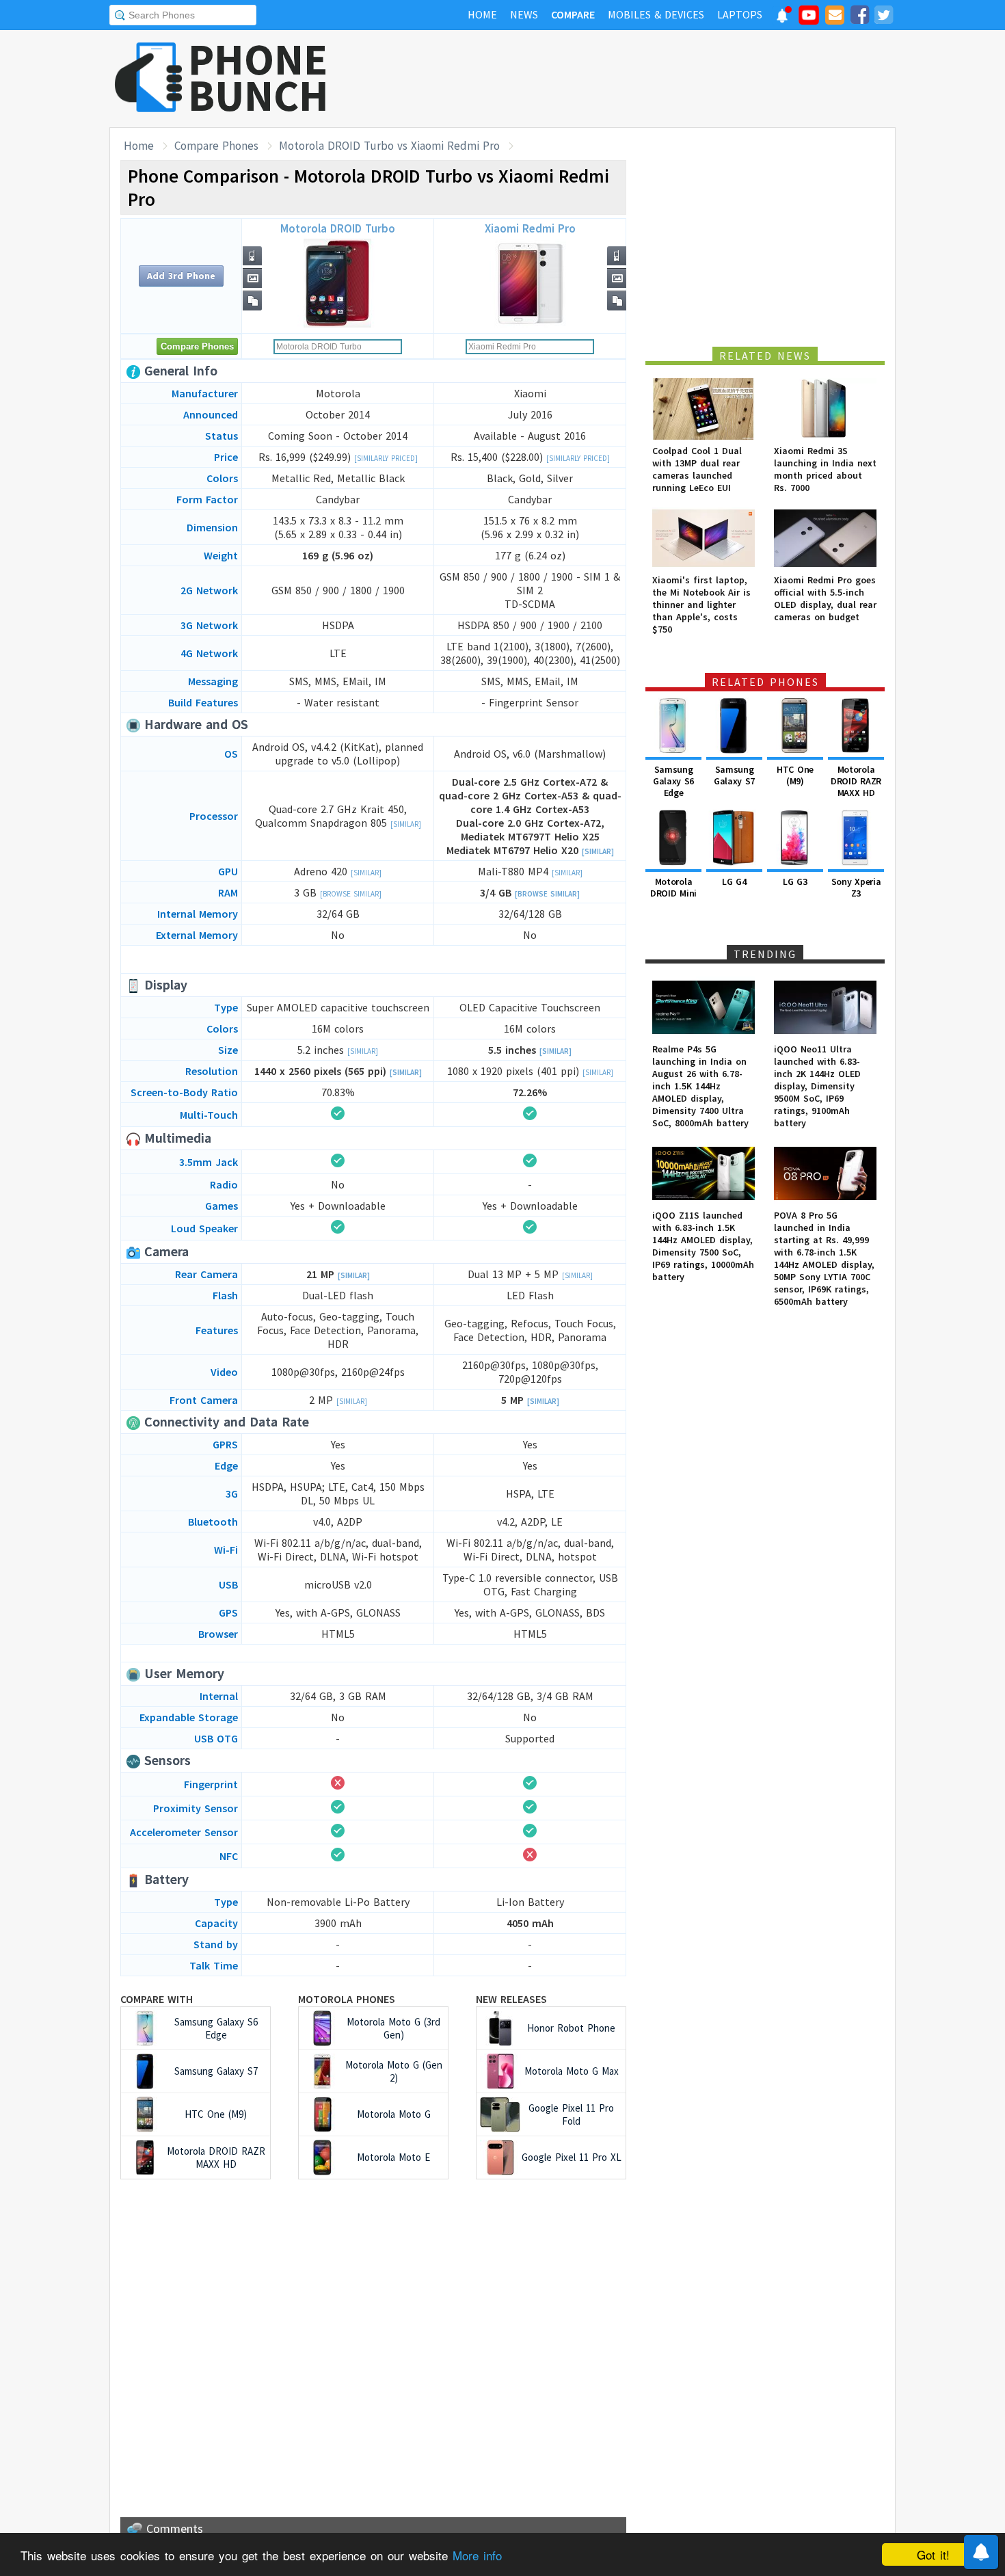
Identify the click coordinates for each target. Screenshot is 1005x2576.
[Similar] (406, 824)
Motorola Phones (347, 1999)
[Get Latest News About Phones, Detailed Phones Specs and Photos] (149, 78)
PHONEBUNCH (258, 77)
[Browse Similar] (351, 894)
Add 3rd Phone (181, 276)
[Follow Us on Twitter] (883, 17)
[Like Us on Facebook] (859, 17)
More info (477, 2555)
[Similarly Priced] (386, 458)
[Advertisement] (647, 79)
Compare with (157, 1999)
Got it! (933, 2554)
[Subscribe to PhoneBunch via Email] (835, 17)
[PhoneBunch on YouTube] (809, 19)
